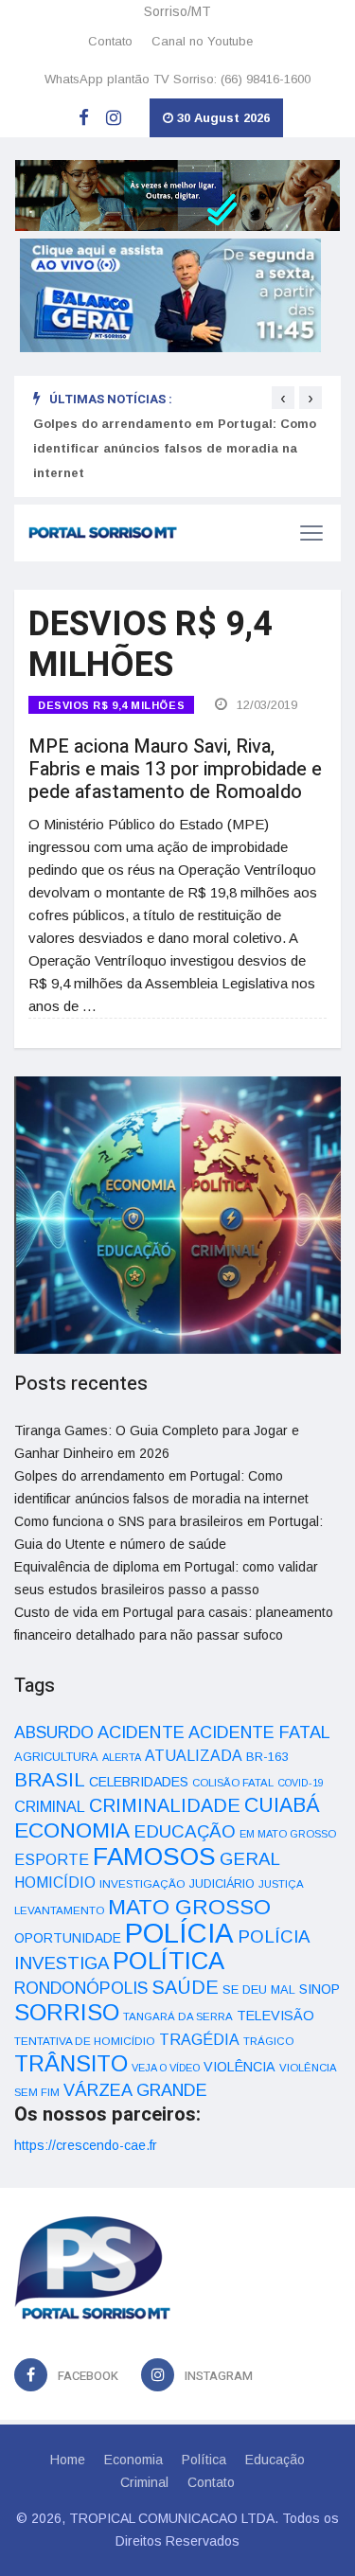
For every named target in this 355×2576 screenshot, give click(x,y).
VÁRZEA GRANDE (135, 2090)
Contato (110, 41)
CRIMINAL (50, 1806)
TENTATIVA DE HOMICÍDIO (85, 2041)
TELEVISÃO (275, 2016)
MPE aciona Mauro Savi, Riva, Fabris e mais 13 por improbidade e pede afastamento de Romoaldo (175, 769)
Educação (275, 2460)
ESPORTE (52, 1859)
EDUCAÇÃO (185, 1831)
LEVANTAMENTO (59, 1910)
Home (68, 2460)
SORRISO (67, 2012)
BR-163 (267, 1757)
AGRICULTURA (56, 1757)
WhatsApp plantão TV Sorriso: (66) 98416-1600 (177, 79)
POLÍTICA (169, 1961)
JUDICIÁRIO (222, 1884)
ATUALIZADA (194, 1756)
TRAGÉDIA (199, 2039)
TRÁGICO (268, 2041)
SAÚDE (185, 1987)
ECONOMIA (72, 1830)
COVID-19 (301, 1783)
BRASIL (50, 1779)
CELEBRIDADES (139, 1782)
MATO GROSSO (189, 1907)
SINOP (319, 1989)
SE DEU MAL (259, 1990)
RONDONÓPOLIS (81, 1988)
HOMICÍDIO (55, 1883)
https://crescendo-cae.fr (86, 2145)
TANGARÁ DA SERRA (178, 2016)
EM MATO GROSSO (288, 1834)
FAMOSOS (154, 1856)
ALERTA (122, 1757)
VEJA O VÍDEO (166, 2068)
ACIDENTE (141, 1732)
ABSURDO (54, 1732)
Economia (133, 2460)
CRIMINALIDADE (165, 1805)
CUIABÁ (282, 1805)
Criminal (144, 2482)
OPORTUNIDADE (68, 1938)
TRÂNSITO (71, 2063)
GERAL (250, 1859)
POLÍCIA (179, 1933)
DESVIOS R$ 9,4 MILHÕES (111, 705)
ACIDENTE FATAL (259, 1732)
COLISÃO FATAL (233, 1783)
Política (204, 2460)
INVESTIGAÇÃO (142, 1883)
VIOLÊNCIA (240, 2067)
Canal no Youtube (202, 41)
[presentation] (283, 398)
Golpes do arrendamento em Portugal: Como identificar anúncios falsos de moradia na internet (175, 448)
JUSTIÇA (281, 1884)
